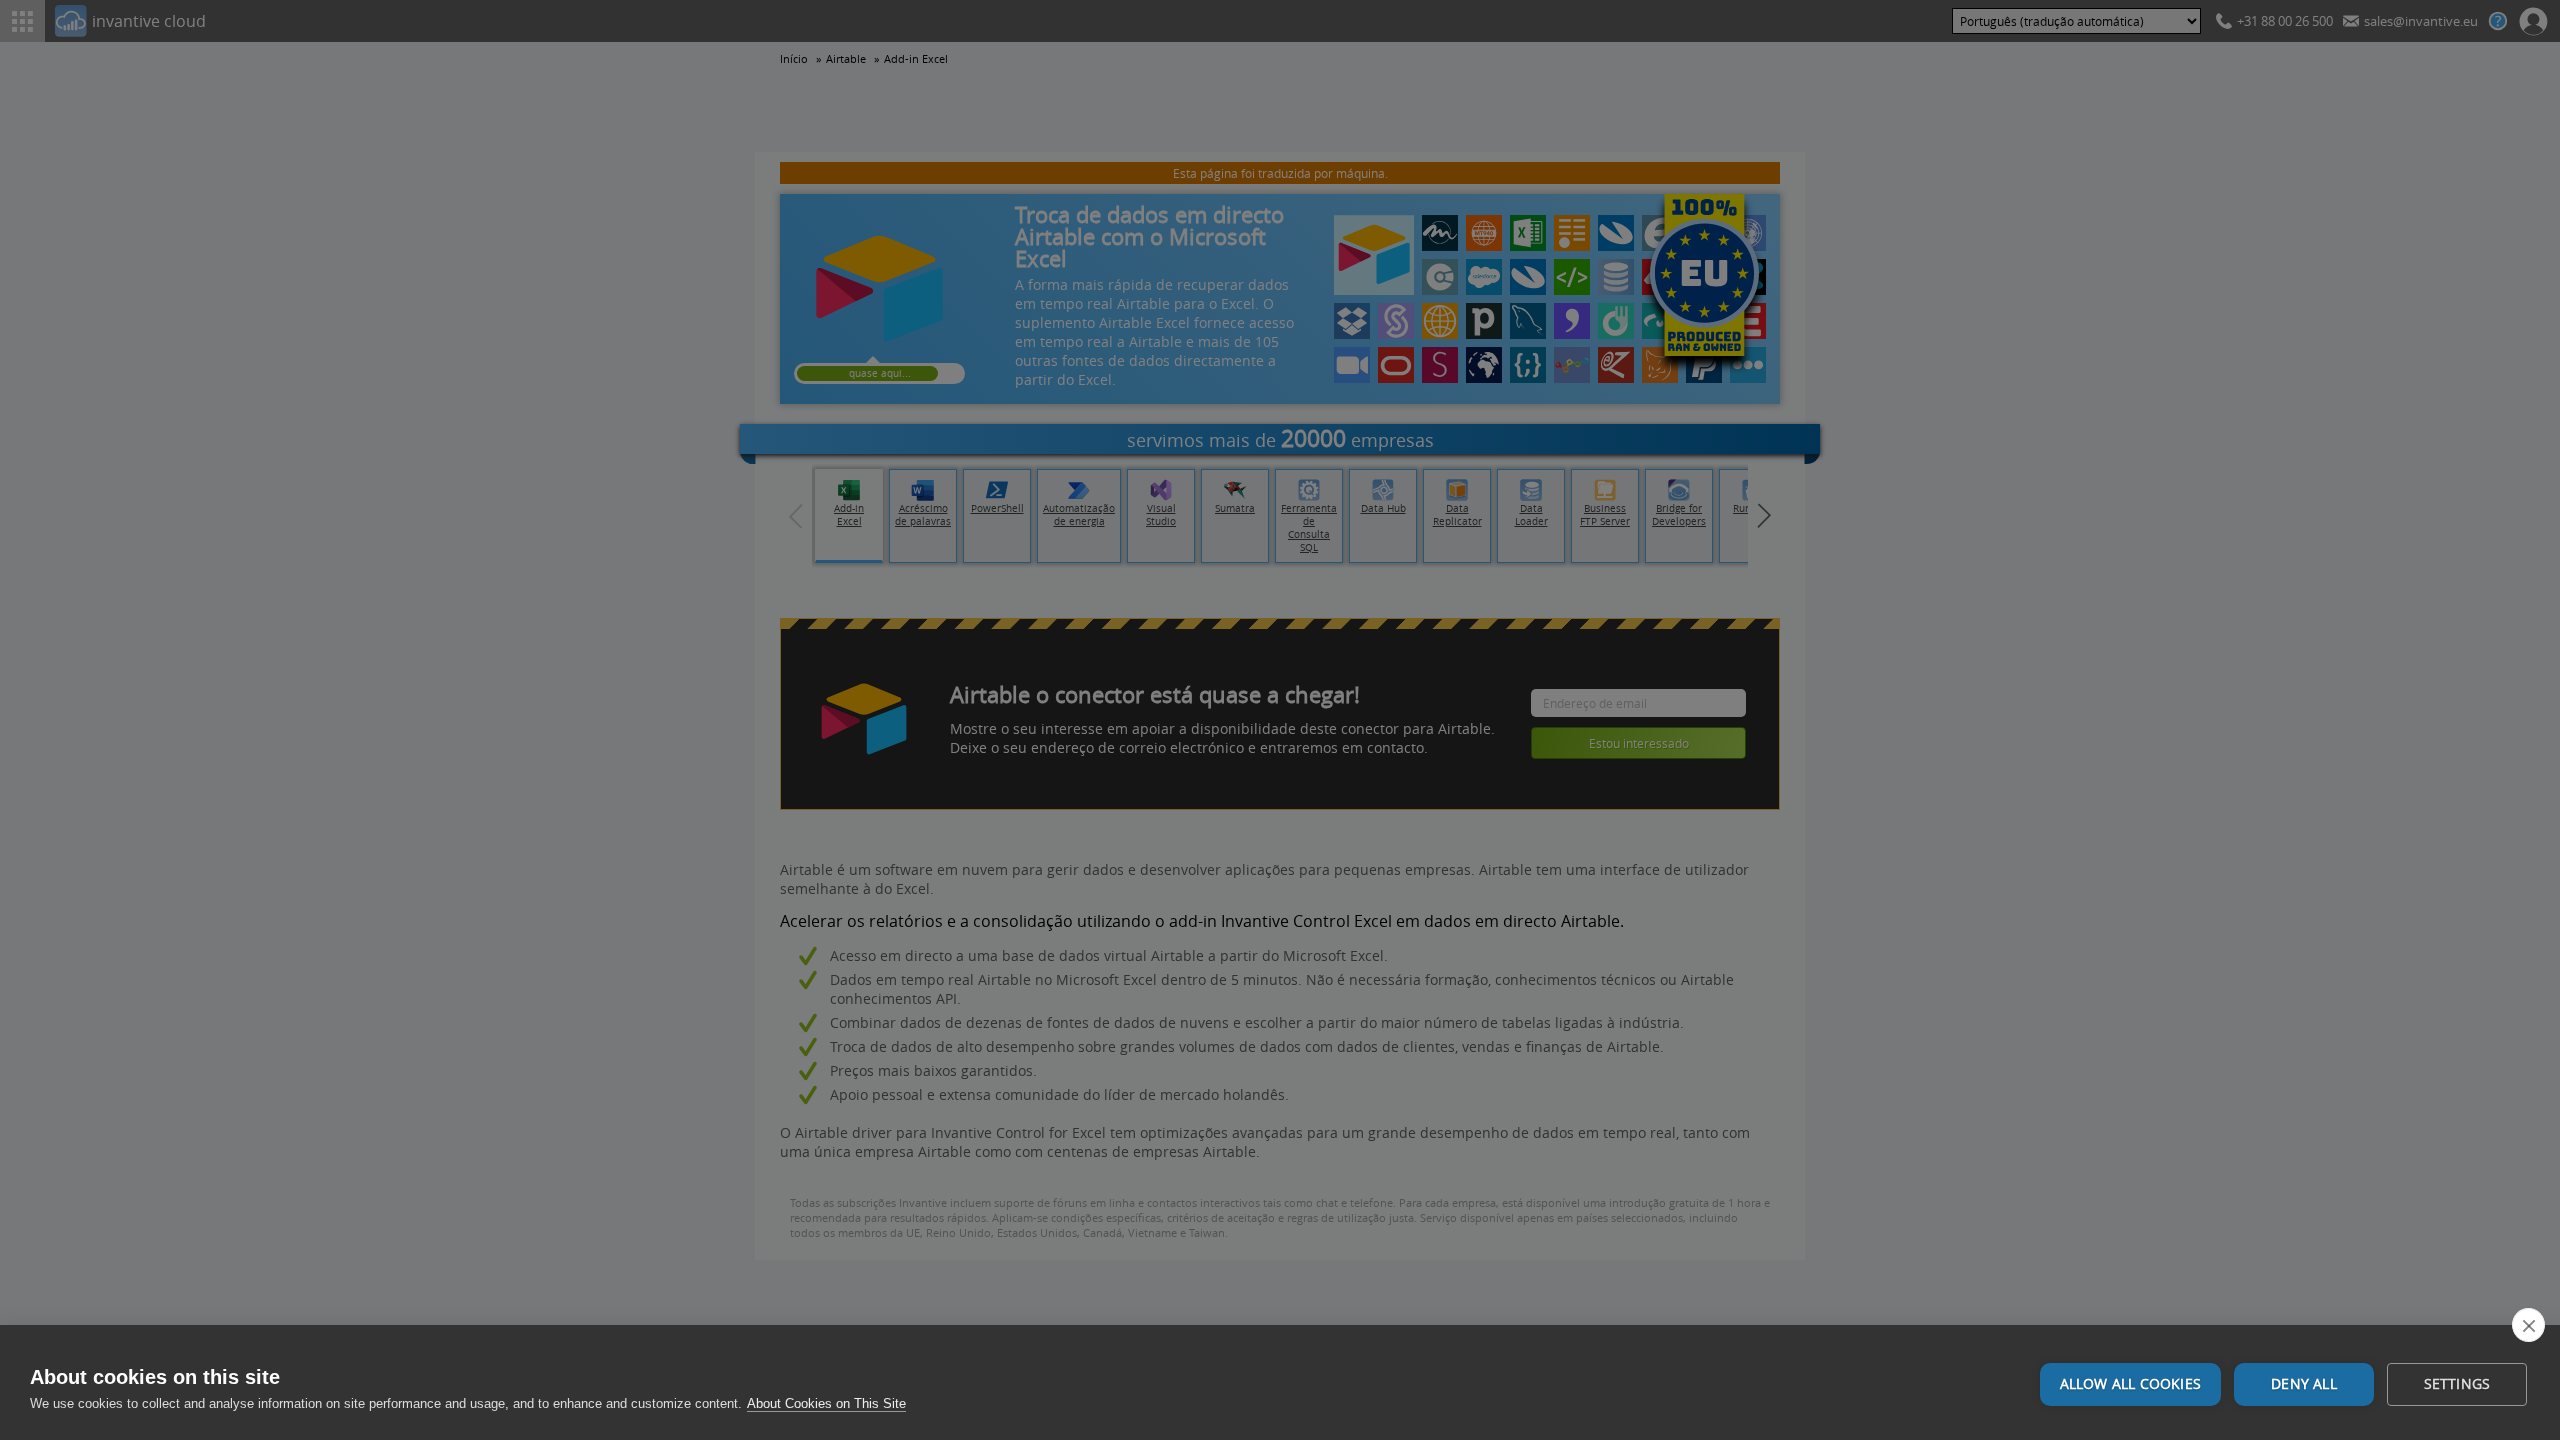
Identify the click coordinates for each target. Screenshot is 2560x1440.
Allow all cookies (2130, 1384)
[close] (2528, 1325)
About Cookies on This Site (826, 1403)
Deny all (2304, 1384)
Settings (2457, 1384)
